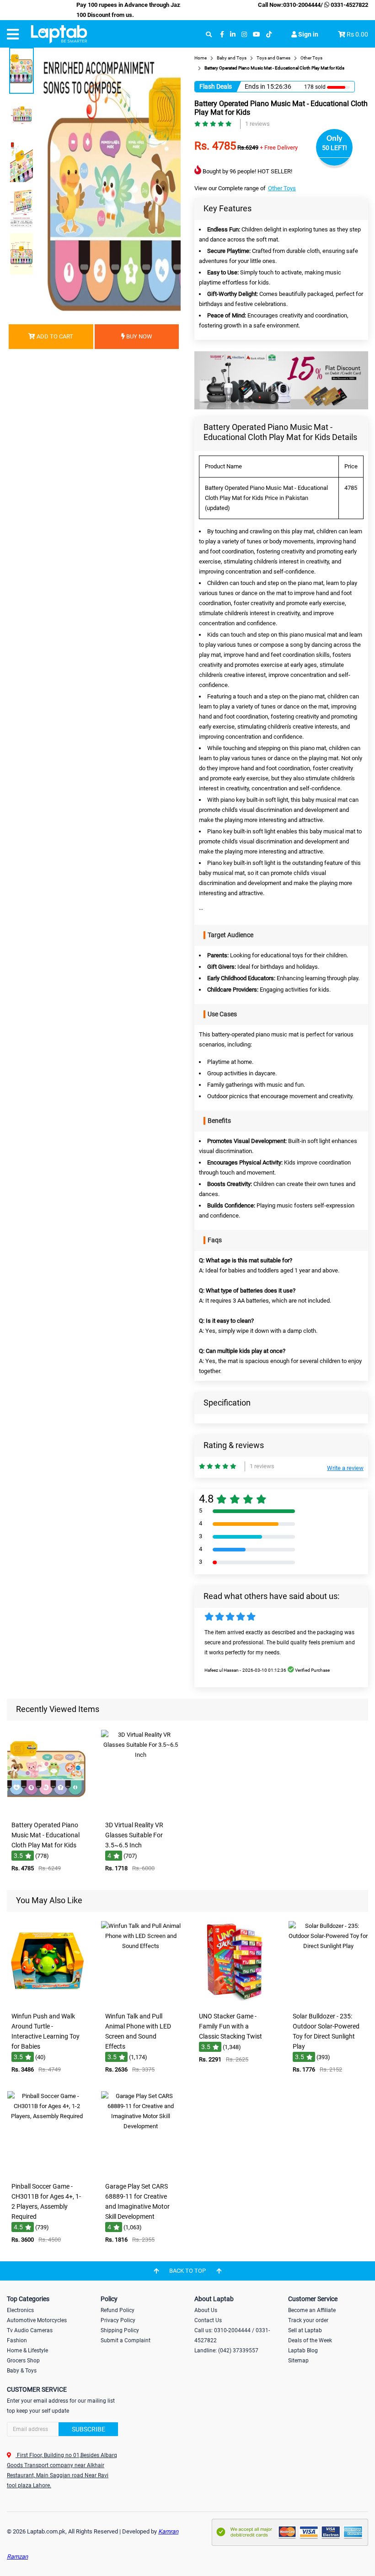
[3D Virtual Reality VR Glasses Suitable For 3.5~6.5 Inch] (141, 1810)
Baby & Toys (22, 2371)
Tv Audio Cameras (30, 2330)
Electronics (20, 2310)
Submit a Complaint (126, 2340)
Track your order (308, 2320)
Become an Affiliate (312, 2310)
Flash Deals (216, 86)
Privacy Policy (118, 2320)
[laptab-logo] (59, 34)
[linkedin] (233, 35)
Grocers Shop (23, 2361)
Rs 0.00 (357, 34)
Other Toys (282, 188)
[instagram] (244, 35)
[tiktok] (269, 35)
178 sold (315, 87)
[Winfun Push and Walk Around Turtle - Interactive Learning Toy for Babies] (47, 2001)
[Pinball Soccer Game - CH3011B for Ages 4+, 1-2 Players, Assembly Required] (47, 2171)
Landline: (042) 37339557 (226, 2351)
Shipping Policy (120, 2330)
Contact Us (208, 2320)
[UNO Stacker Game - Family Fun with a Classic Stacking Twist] (235, 2001)
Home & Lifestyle (27, 2351)
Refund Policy (118, 2310)
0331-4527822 (349, 5)
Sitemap (298, 2361)
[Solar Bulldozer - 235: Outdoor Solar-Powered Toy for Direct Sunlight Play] (328, 2001)
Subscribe (88, 2429)
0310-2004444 (302, 5)
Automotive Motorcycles (37, 2320)
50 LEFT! (335, 148)
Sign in (308, 34)
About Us (206, 2310)
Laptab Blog (303, 2351)
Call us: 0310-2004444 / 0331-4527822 (232, 2335)
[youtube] (257, 35)
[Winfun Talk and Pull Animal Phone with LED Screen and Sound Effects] (141, 2001)
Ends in (255, 86)
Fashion (17, 2340)
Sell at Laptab (305, 2330)
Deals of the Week (310, 2340)
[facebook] (222, 35)
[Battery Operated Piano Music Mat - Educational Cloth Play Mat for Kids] (47, 1810)
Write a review (345, 1468)
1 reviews (257, 124)
